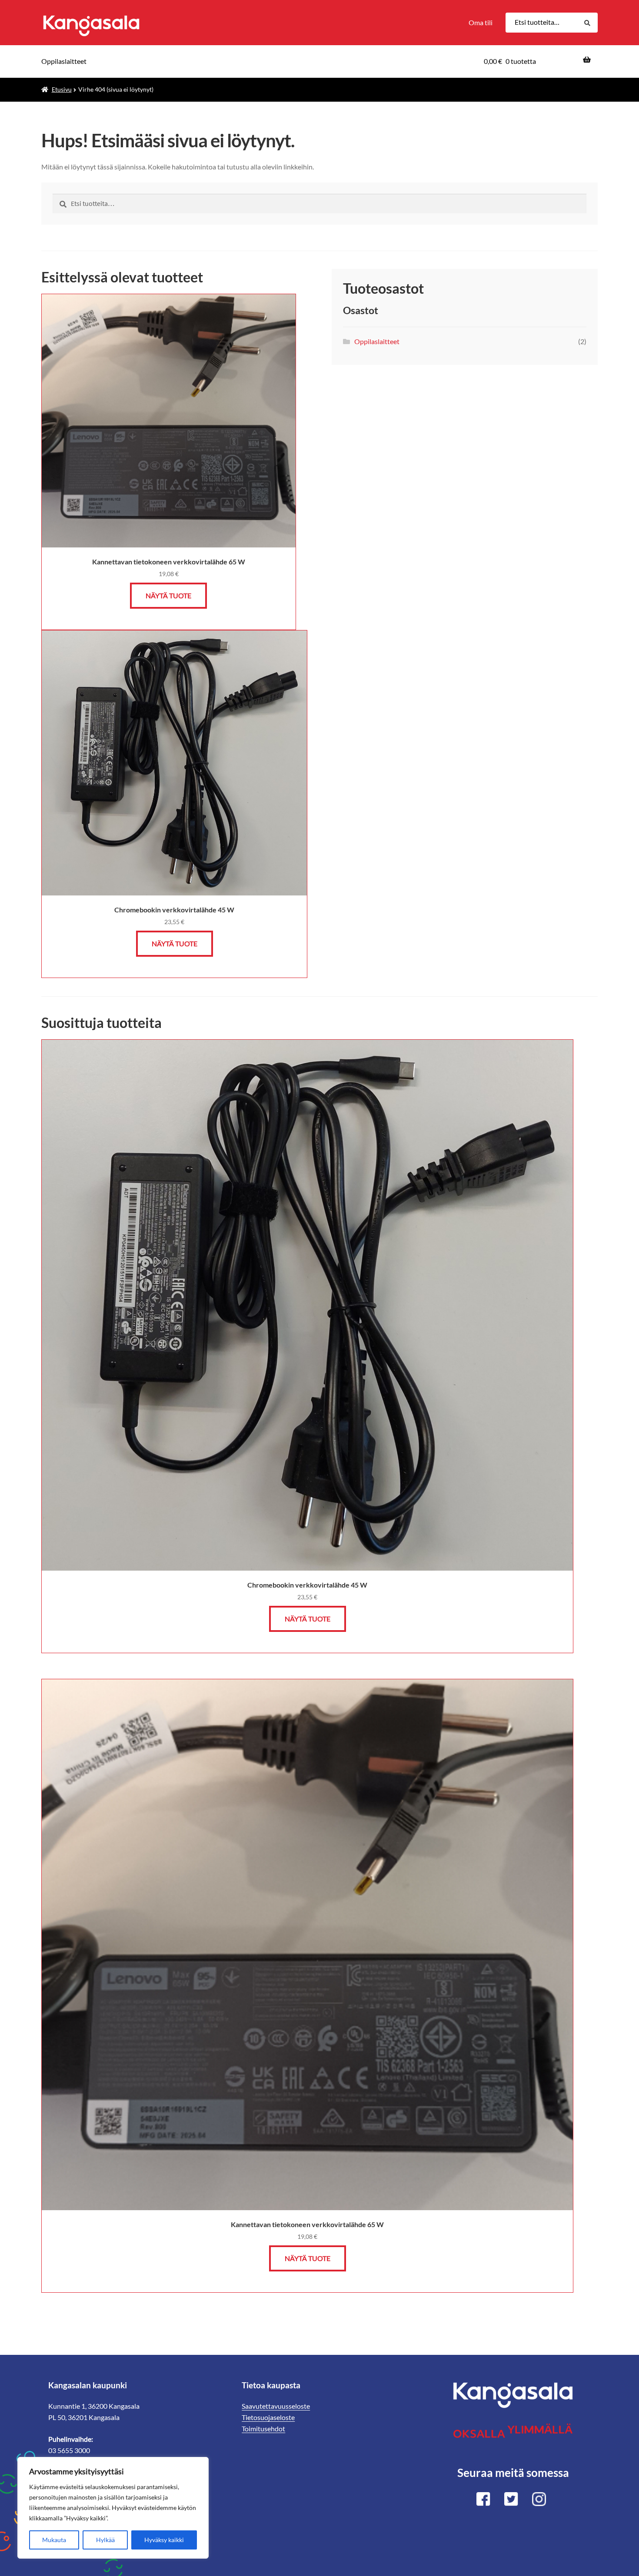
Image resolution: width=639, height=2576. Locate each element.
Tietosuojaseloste (268, 2417)
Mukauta (54, 2540)
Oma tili (481, 22)
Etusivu (62, 89)
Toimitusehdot (263, 2428)
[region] (113, 2508)
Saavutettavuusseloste (276, 2406)
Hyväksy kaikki (164, 2540)
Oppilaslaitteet (64, 61)
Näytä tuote (168, 595)
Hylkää (105, 2540)
